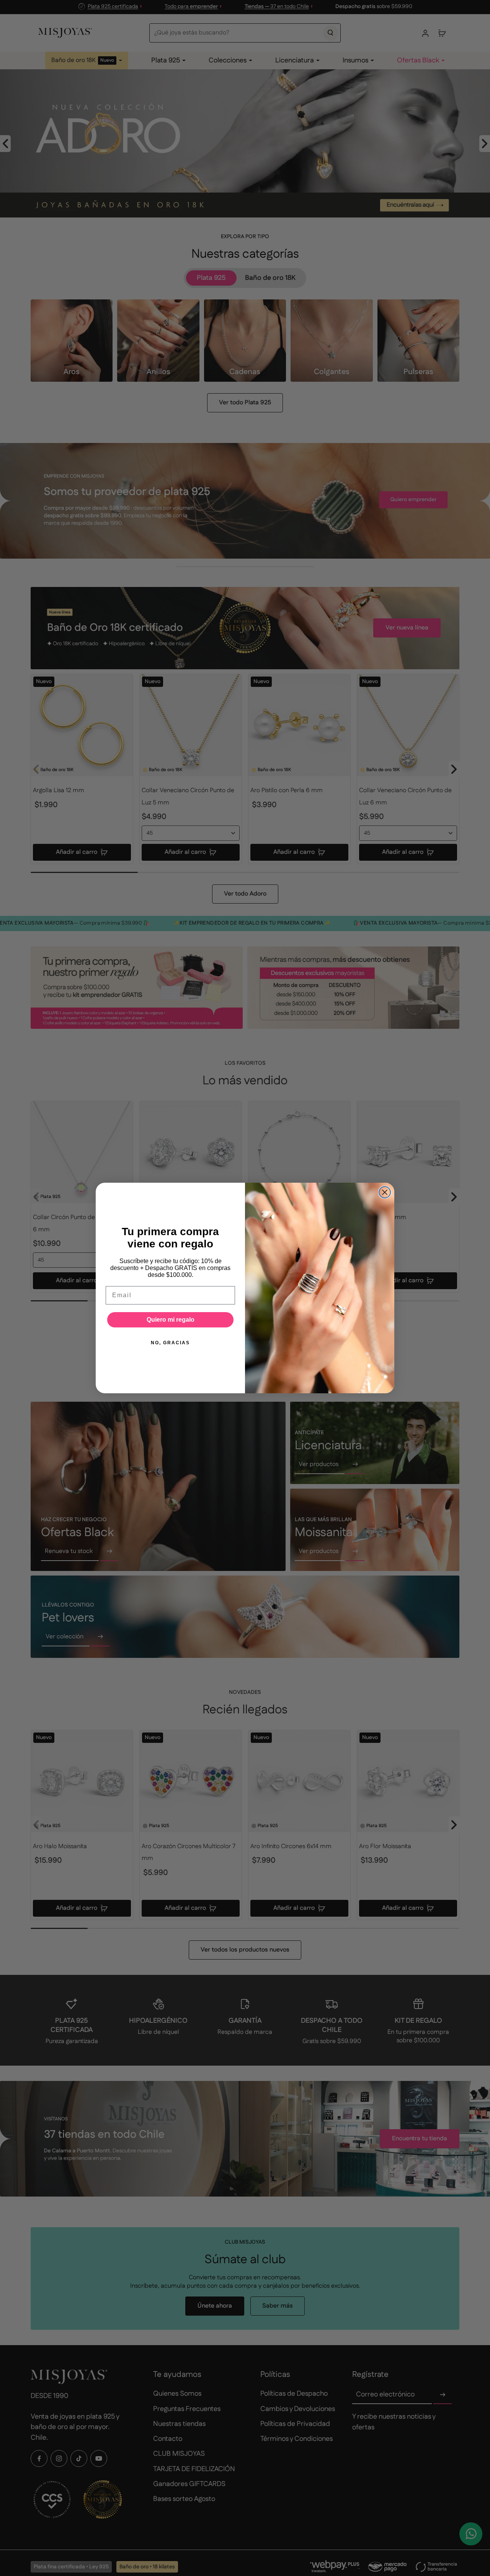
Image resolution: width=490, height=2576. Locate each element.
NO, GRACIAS (170, 1343)
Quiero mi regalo (171, 1320)
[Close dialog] (385, 1192)
